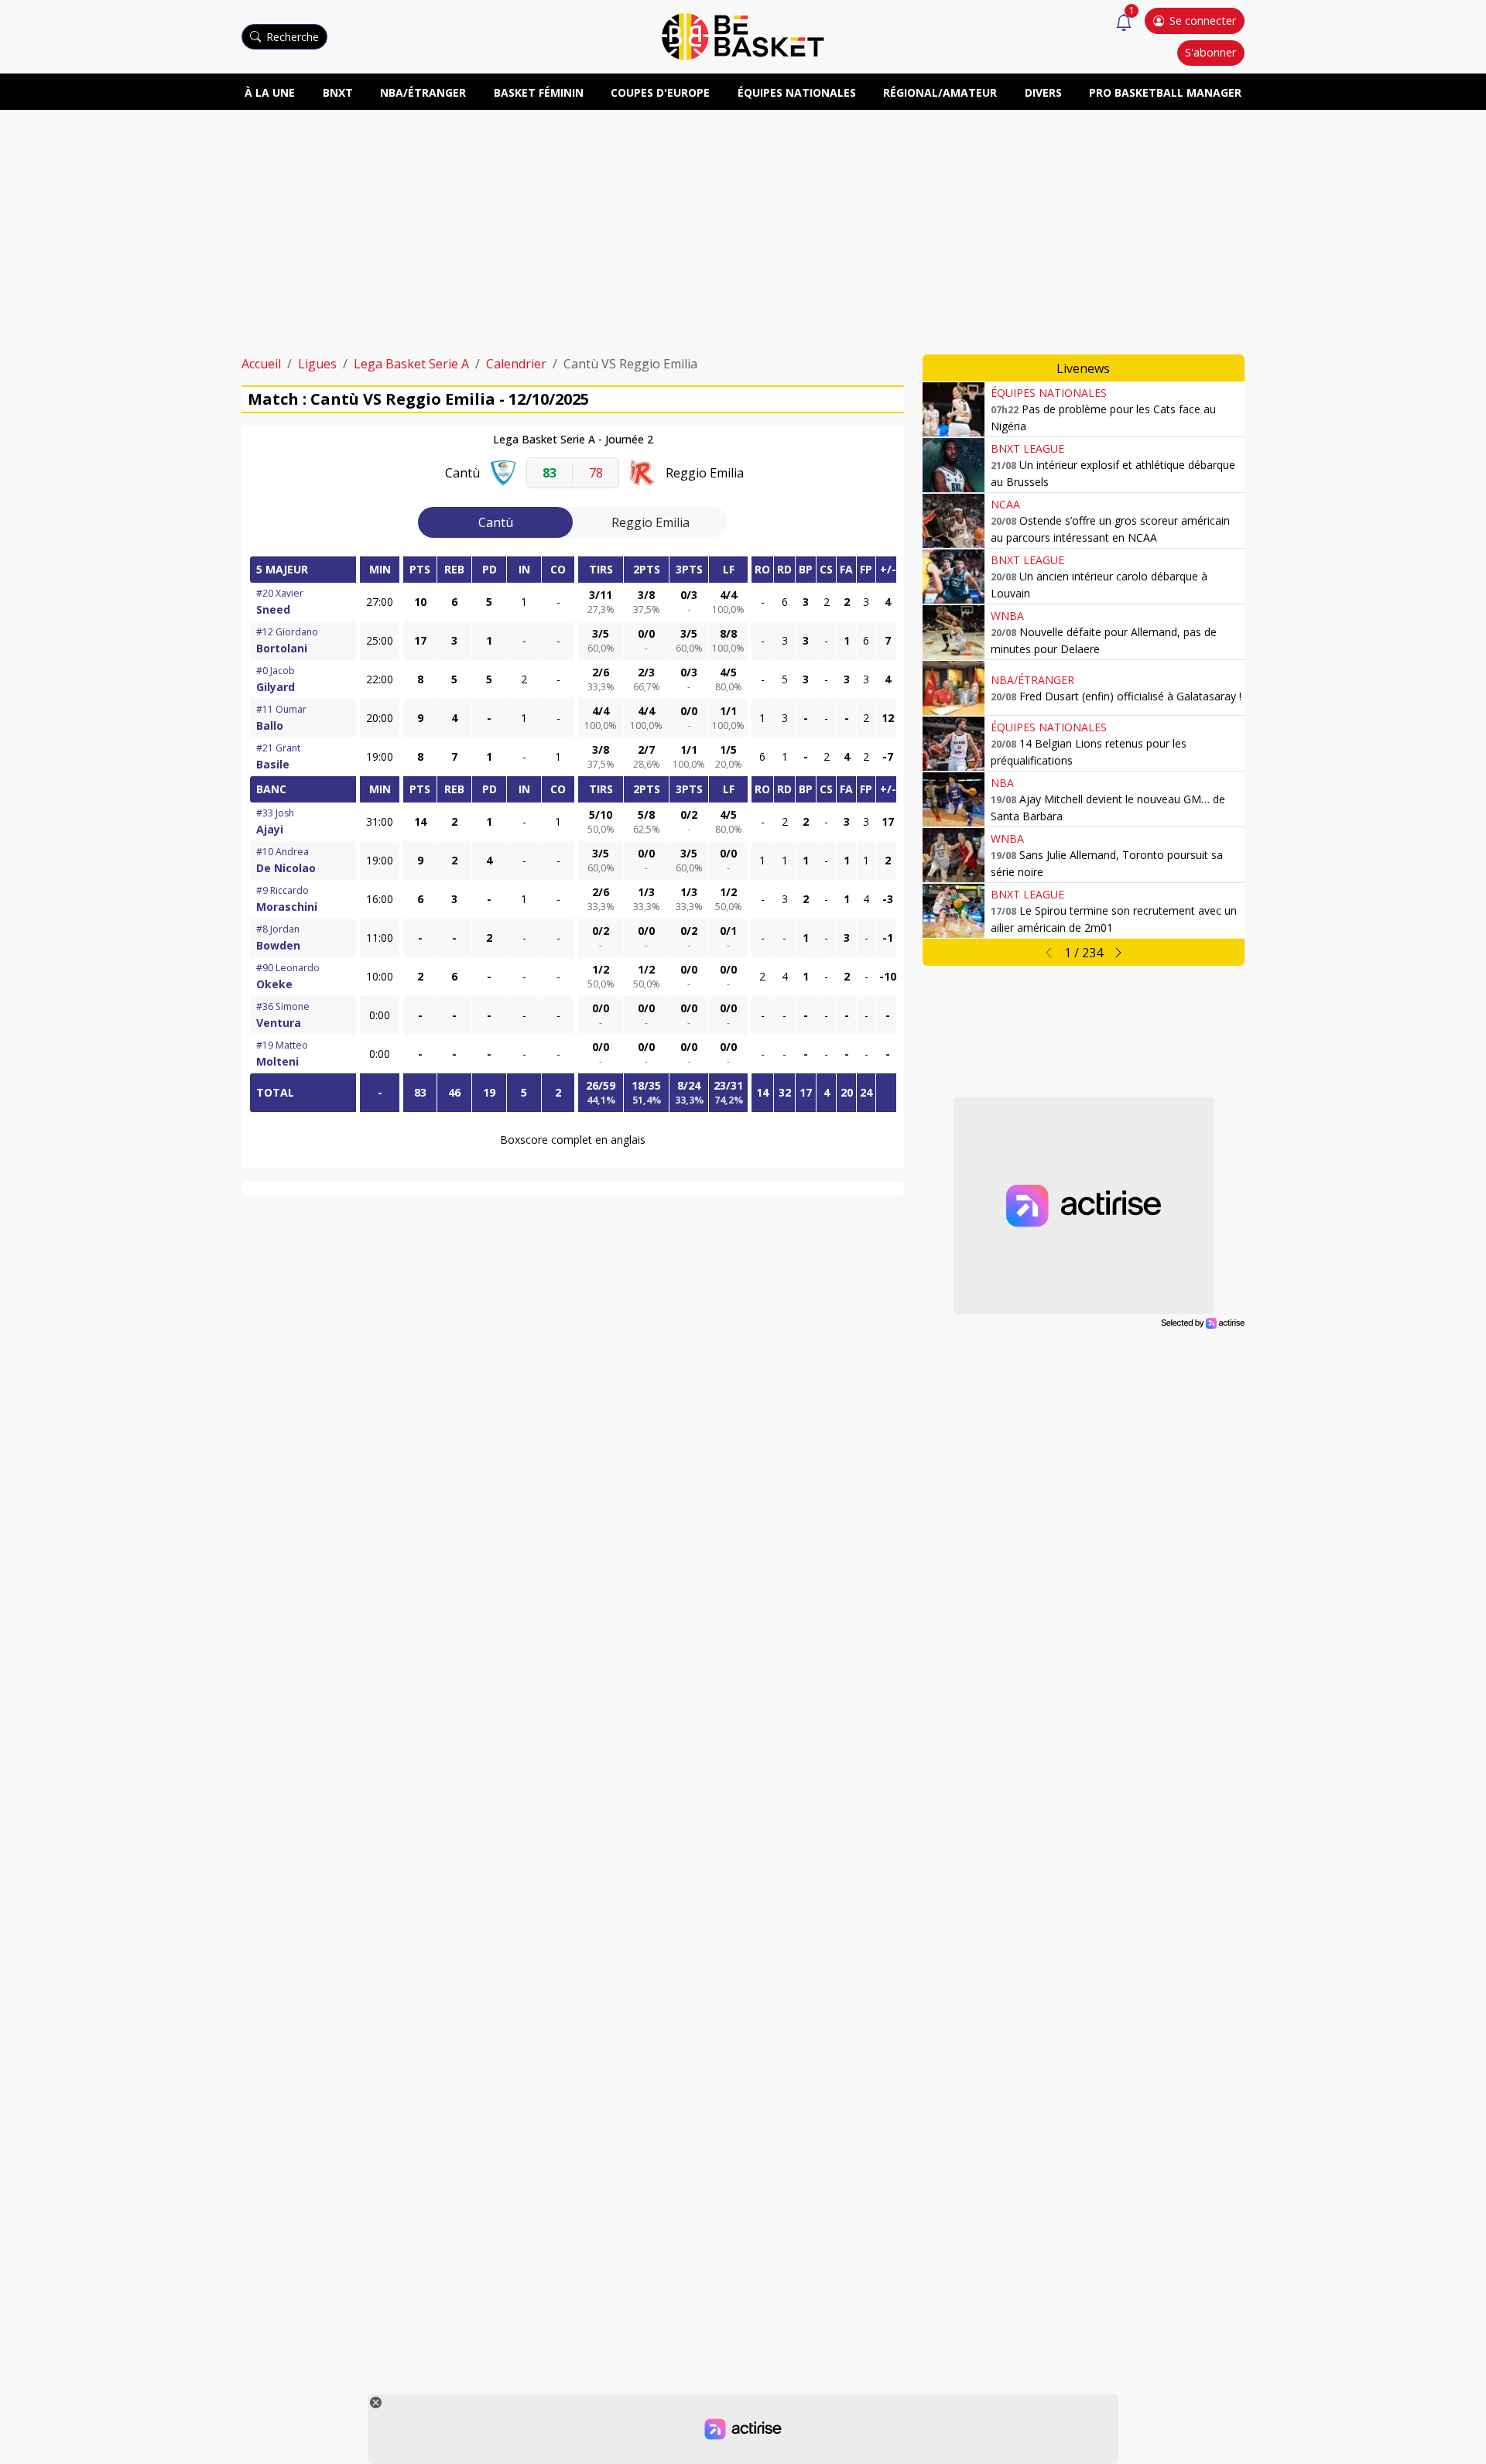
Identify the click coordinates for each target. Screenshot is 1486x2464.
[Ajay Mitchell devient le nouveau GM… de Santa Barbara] (954, 799)
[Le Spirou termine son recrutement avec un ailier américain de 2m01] (954, 911)
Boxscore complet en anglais (573, 1140)
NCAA (1005, 504)
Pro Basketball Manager (1165, 92)
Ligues (317, 364)
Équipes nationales (797, 92)
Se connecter (1203, 21)
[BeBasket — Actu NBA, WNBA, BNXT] (743, 36)
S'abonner (1210, 52)
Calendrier (516, 364)
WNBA (1007, 616)
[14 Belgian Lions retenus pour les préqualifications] (954, 744)
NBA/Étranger (423, 92)
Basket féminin (539, 92)
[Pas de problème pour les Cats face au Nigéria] (954, 409)
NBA (1002, 783)
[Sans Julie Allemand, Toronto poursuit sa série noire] (954, 855)
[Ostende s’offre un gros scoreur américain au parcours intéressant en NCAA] (954, 521)
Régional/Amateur (940, 92)
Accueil (261, 364)
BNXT (338, 92)
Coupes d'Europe (660, 92)
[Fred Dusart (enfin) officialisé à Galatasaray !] (954, 688)
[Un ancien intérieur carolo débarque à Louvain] (954, 577)
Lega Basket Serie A (411, 364)
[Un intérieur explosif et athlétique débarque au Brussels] (954, 465)
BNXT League (1027, 448)
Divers (1043, 92)
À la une (270, 92)
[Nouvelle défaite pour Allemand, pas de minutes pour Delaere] (954, 632)
